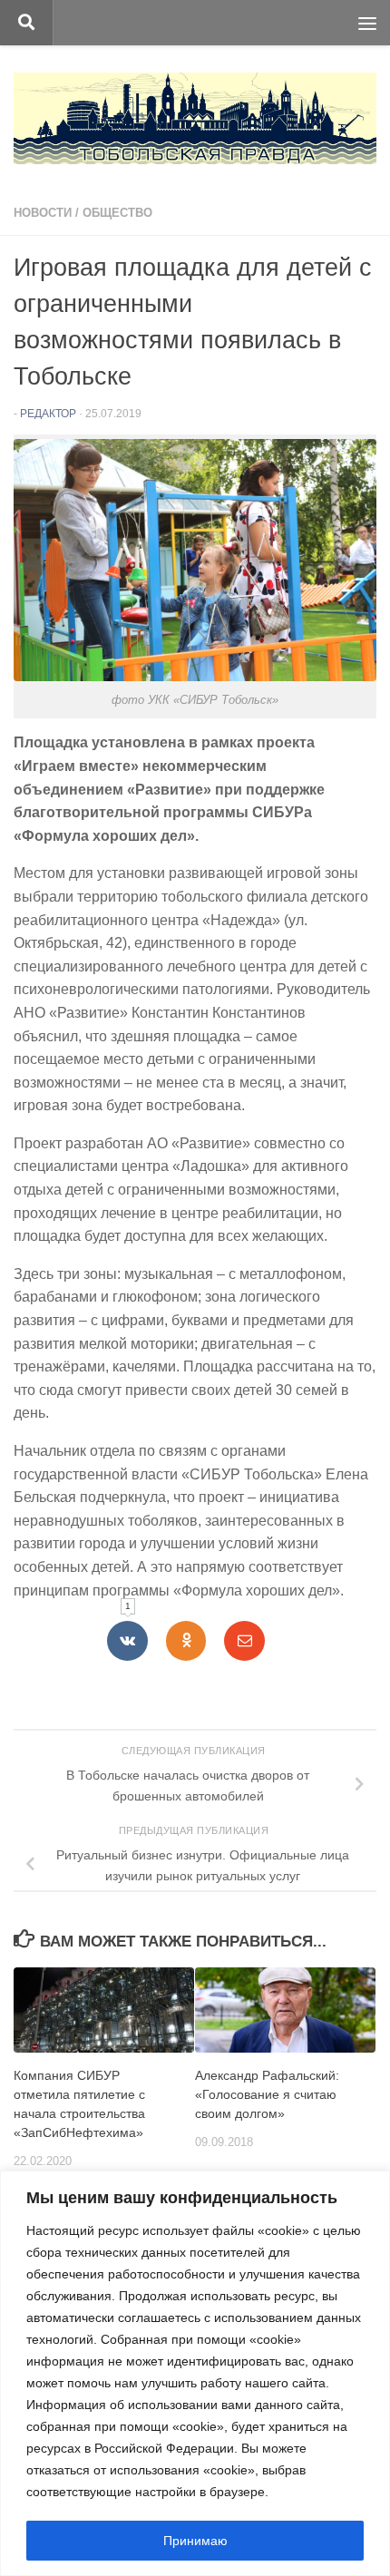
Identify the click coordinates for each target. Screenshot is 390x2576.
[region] (195, 2373)
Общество (117, 213)
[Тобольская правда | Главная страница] (195, 118)
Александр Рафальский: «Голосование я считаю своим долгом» (267, 2094)
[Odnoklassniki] (186, 1641)
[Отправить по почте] (244, 1641)
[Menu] (367, 23)
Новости (43, 213)
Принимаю (195, 2541)
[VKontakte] (127, 1641)
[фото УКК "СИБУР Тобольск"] (195, 676)
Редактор (48, 414)
